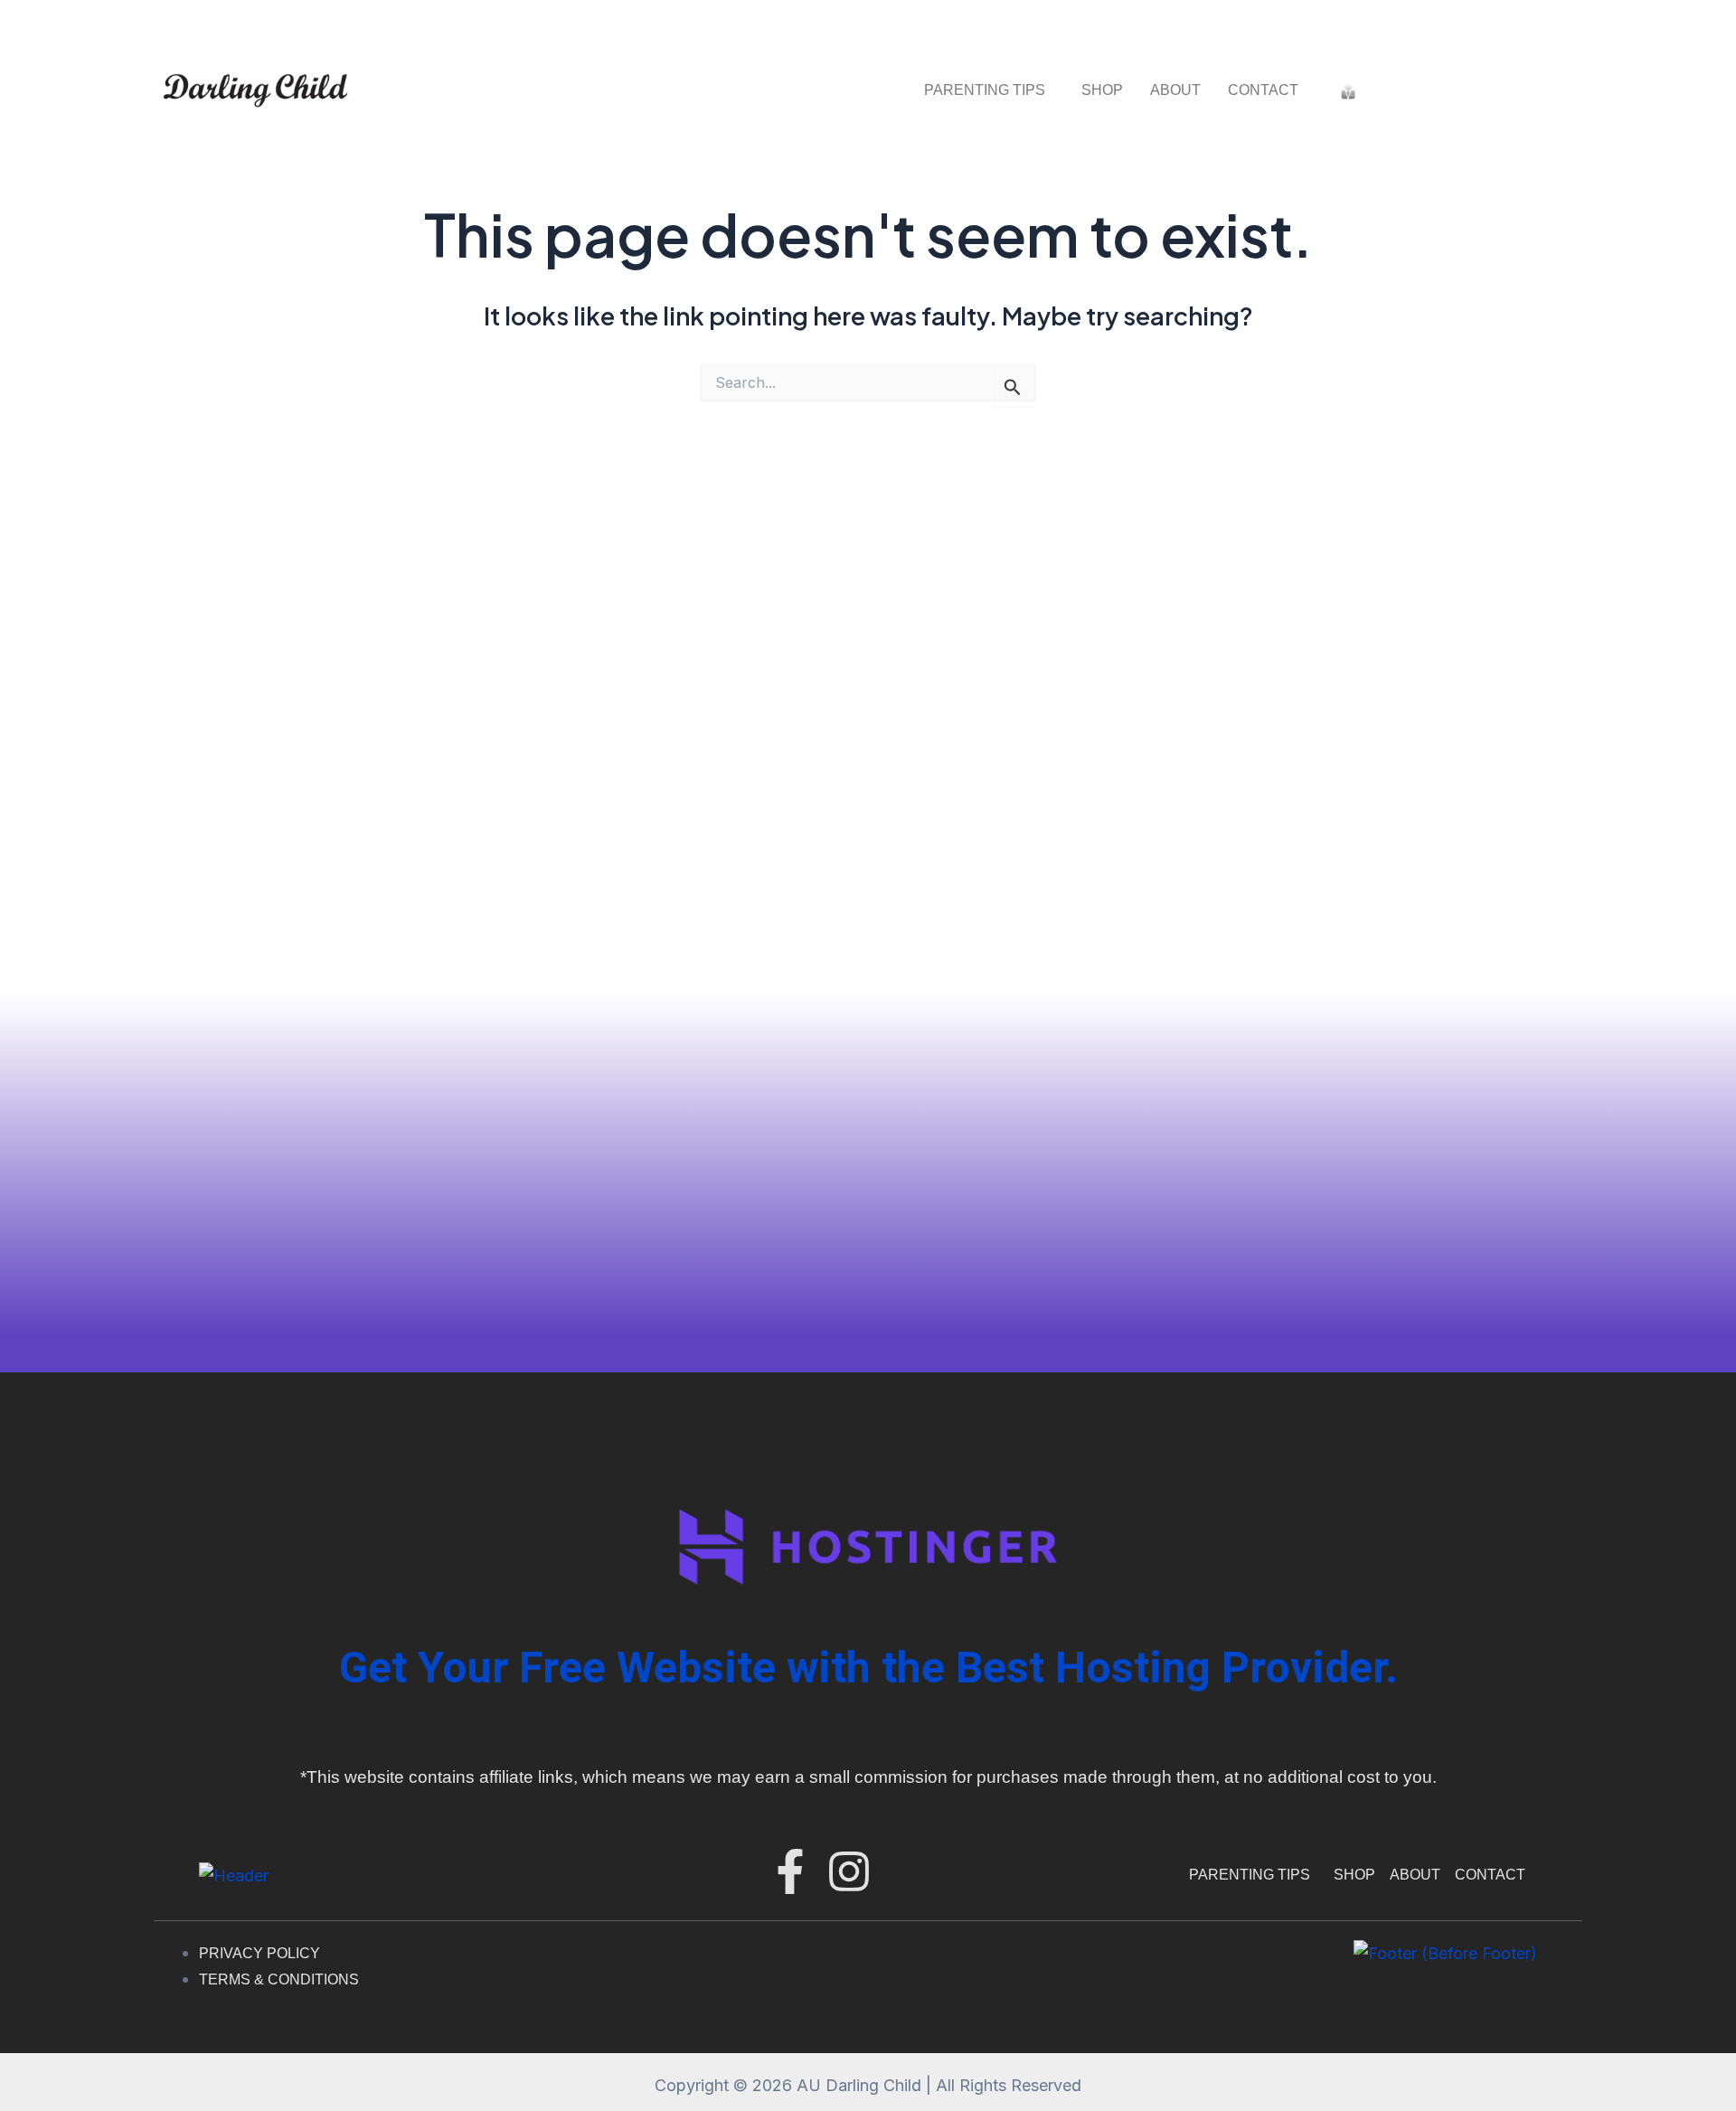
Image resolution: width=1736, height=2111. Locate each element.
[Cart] (1389, 90)
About (1175, 90)
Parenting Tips (985, 90)
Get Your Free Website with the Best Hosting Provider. (868, 1668)
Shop (1102, 90)
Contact (1263, 90)
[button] (989, 90)
